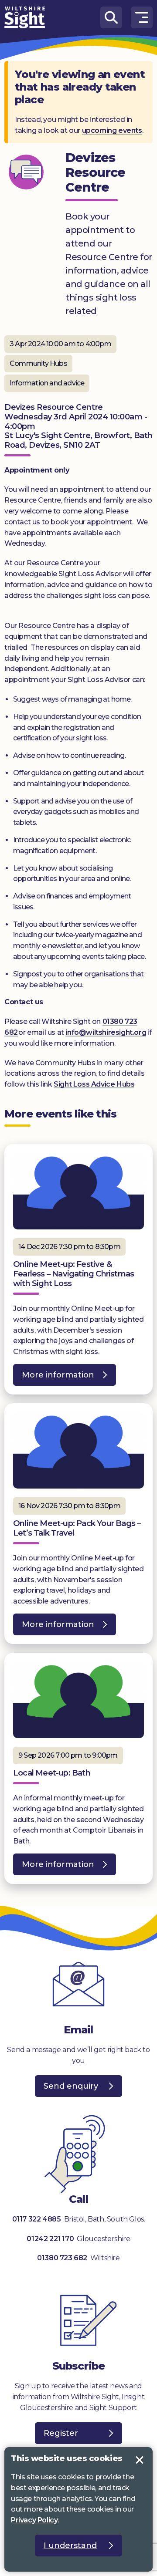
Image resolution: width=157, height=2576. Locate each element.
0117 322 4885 (37, 2219)
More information (54, 1378)
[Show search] (111, 17)
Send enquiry (71, 2086)
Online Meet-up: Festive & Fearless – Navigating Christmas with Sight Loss (73, 1274)
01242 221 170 (51, 2239)
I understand (140, 2460)
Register (61, 2433)
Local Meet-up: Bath (52, 1773)
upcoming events (112, 130)
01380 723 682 (62, 2258)
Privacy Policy (34, 2520)
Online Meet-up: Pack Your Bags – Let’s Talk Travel (77, 1528)
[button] (142, 17)
